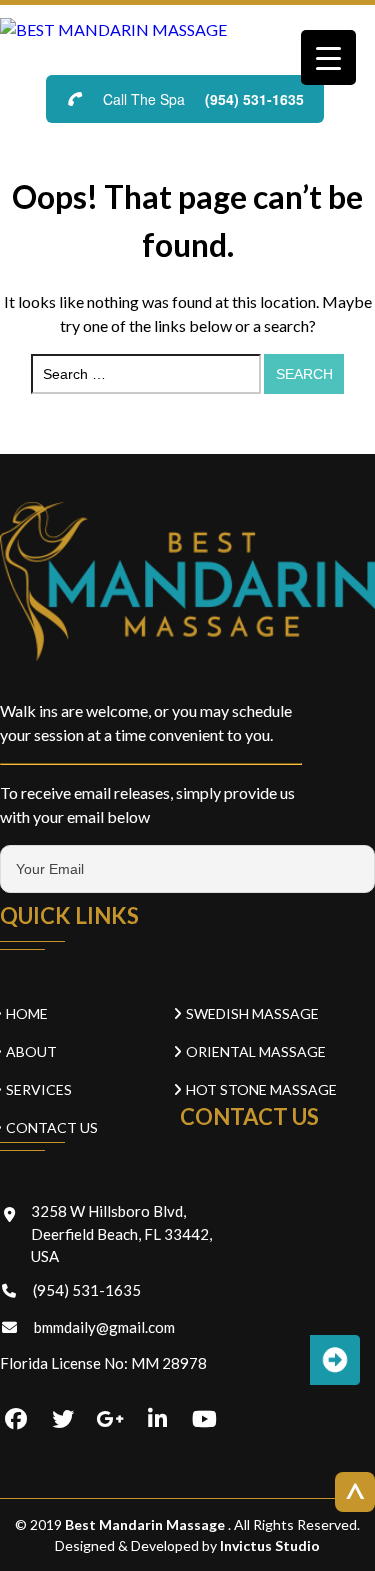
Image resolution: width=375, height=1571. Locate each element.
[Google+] (110, 1420)
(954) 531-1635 (254, 99)
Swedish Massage (252, 1013)
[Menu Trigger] (328, 57)
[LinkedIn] (157, 1420)
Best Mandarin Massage (146, 1524)
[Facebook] (16, 1420)
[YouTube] (204, 1420)
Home (27, 1013)
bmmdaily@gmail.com (104, 1327)
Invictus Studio (268, 1545)
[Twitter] (63, 1420)
